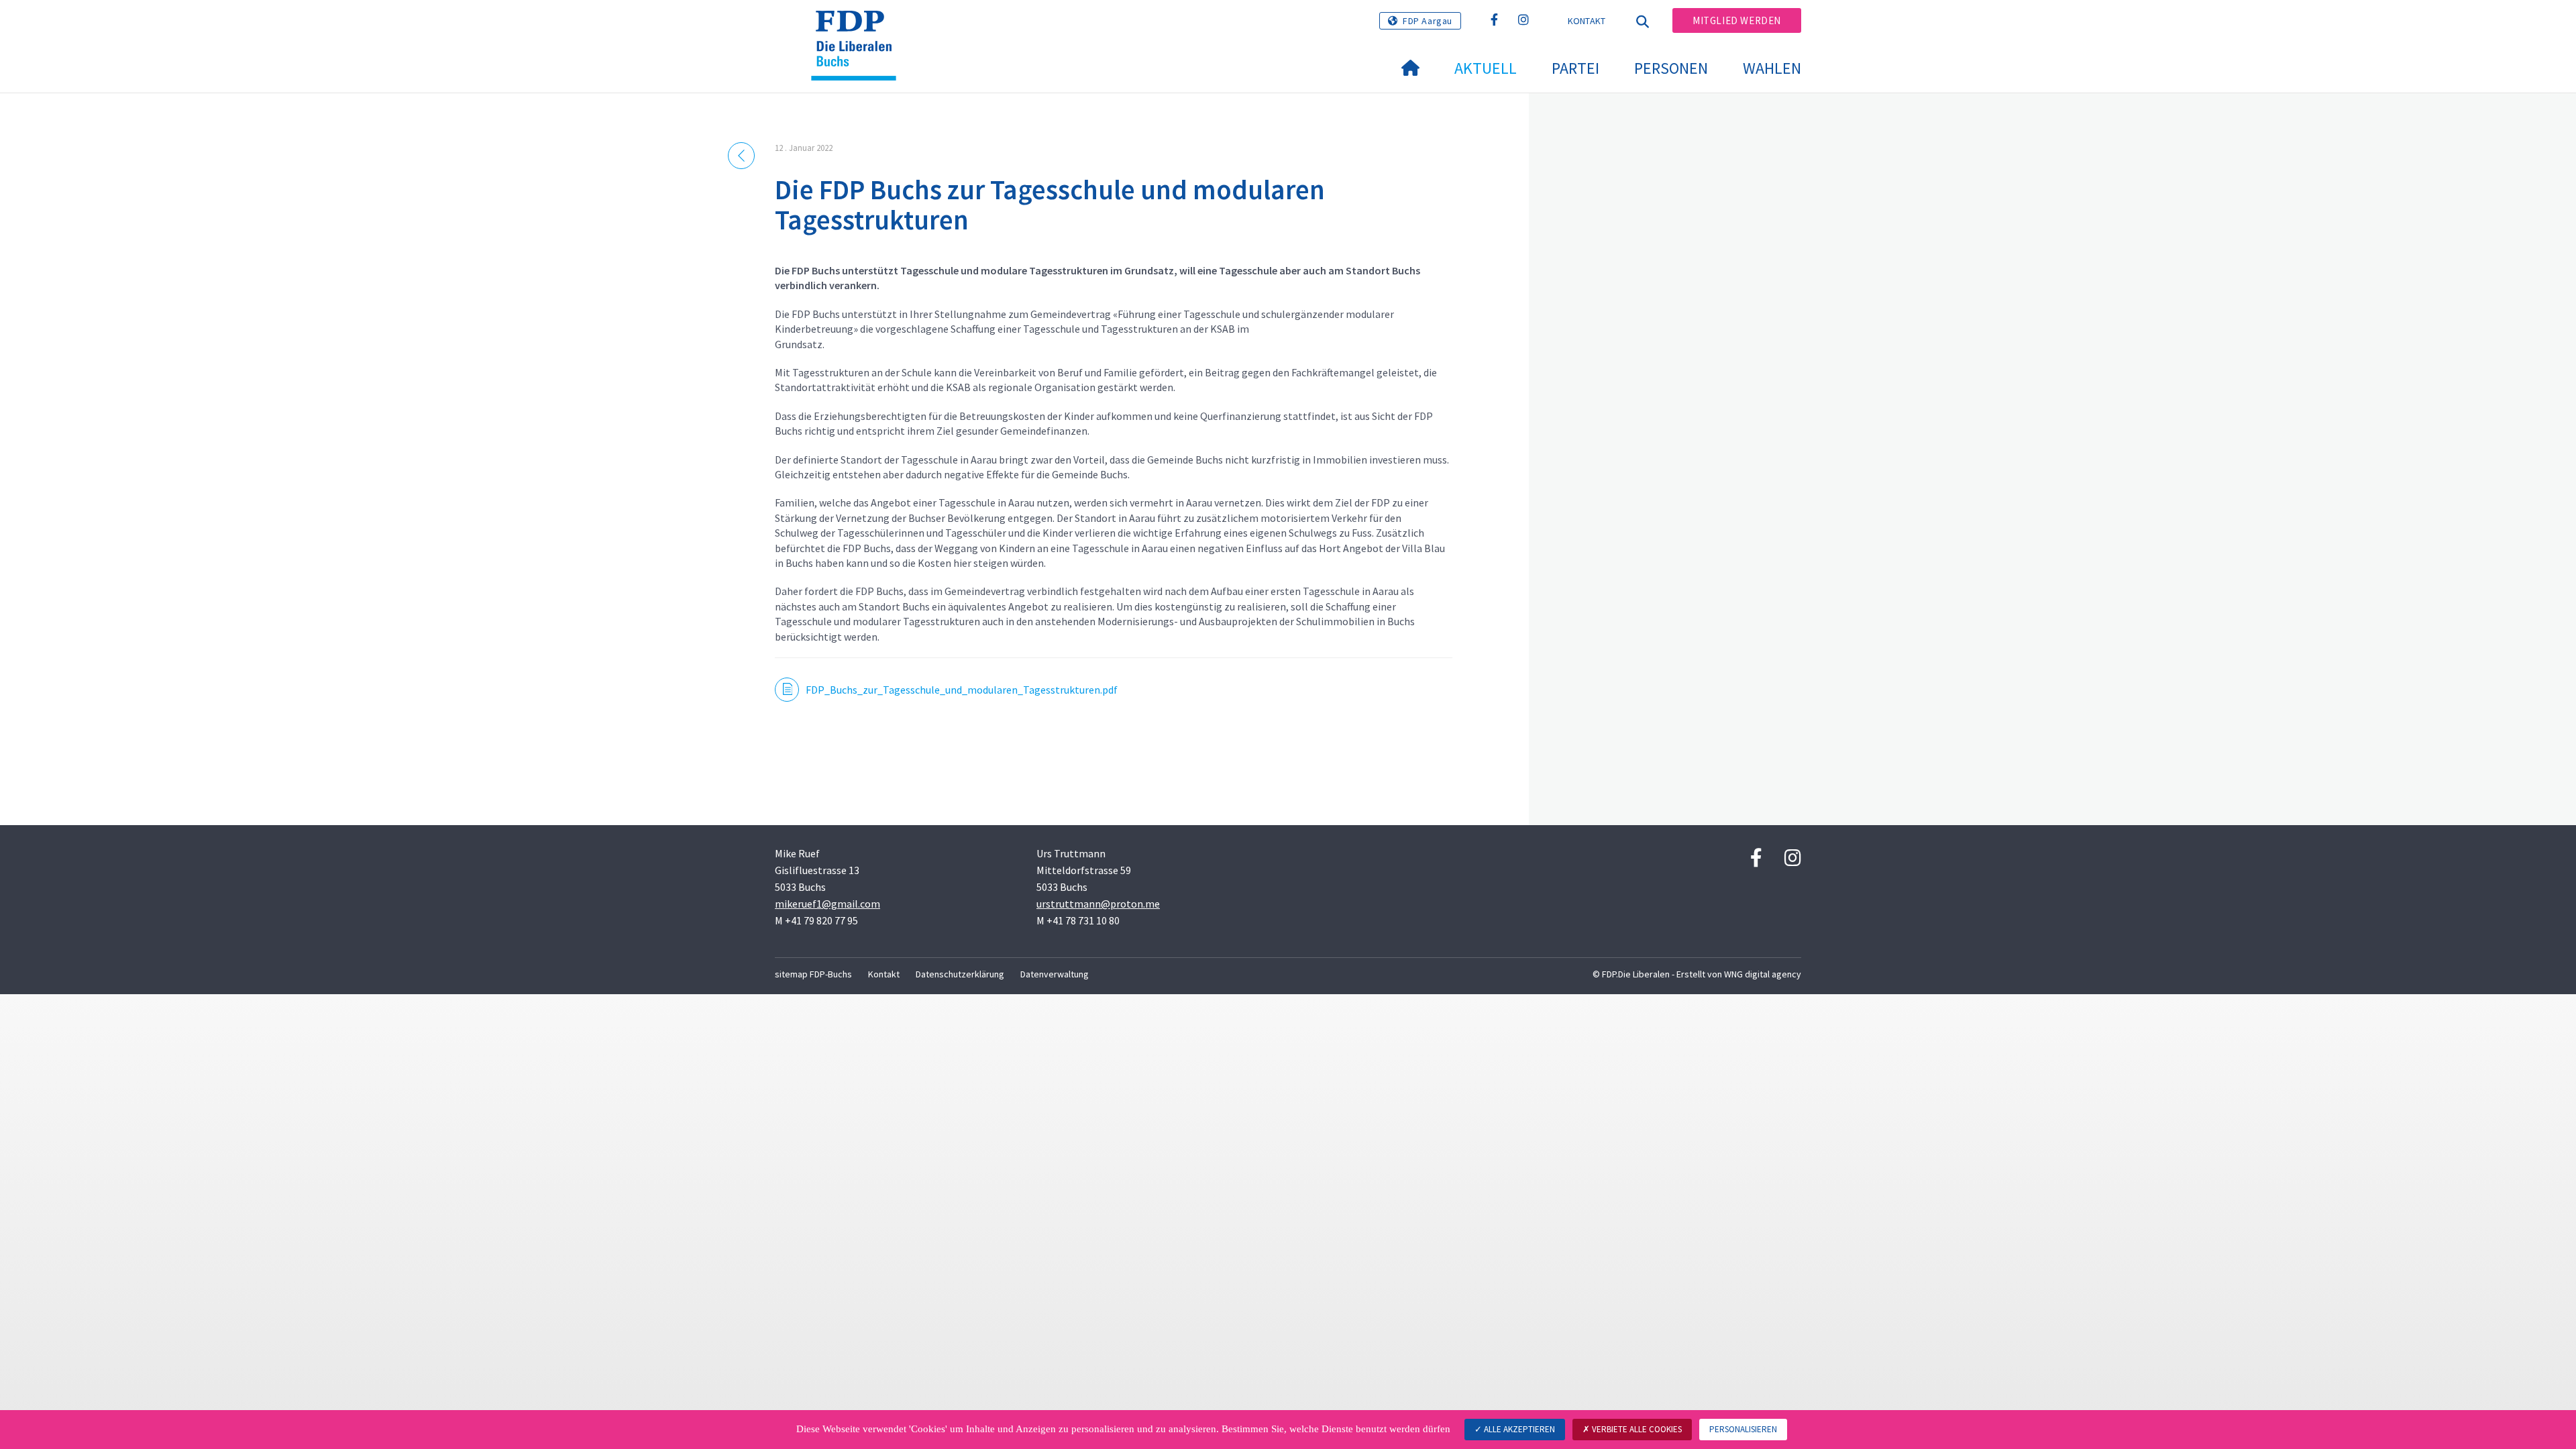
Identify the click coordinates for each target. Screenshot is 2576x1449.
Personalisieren (1743, 1429)
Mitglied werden (1737, 20)
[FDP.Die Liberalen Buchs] (859, 28)
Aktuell (1486, 68)
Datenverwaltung (1055, 974)
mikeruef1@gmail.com (827, 904)
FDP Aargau (1428, 21)
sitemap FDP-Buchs (813, 974)
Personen (1671, 68)
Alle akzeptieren (1518, 1429)
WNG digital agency (1763, 974)
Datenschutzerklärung (960, 974)
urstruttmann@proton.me (1098, 904)
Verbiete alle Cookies (1636, 1429)
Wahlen (1772, 68)
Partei (1575, 68)
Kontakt (1587, 21)
